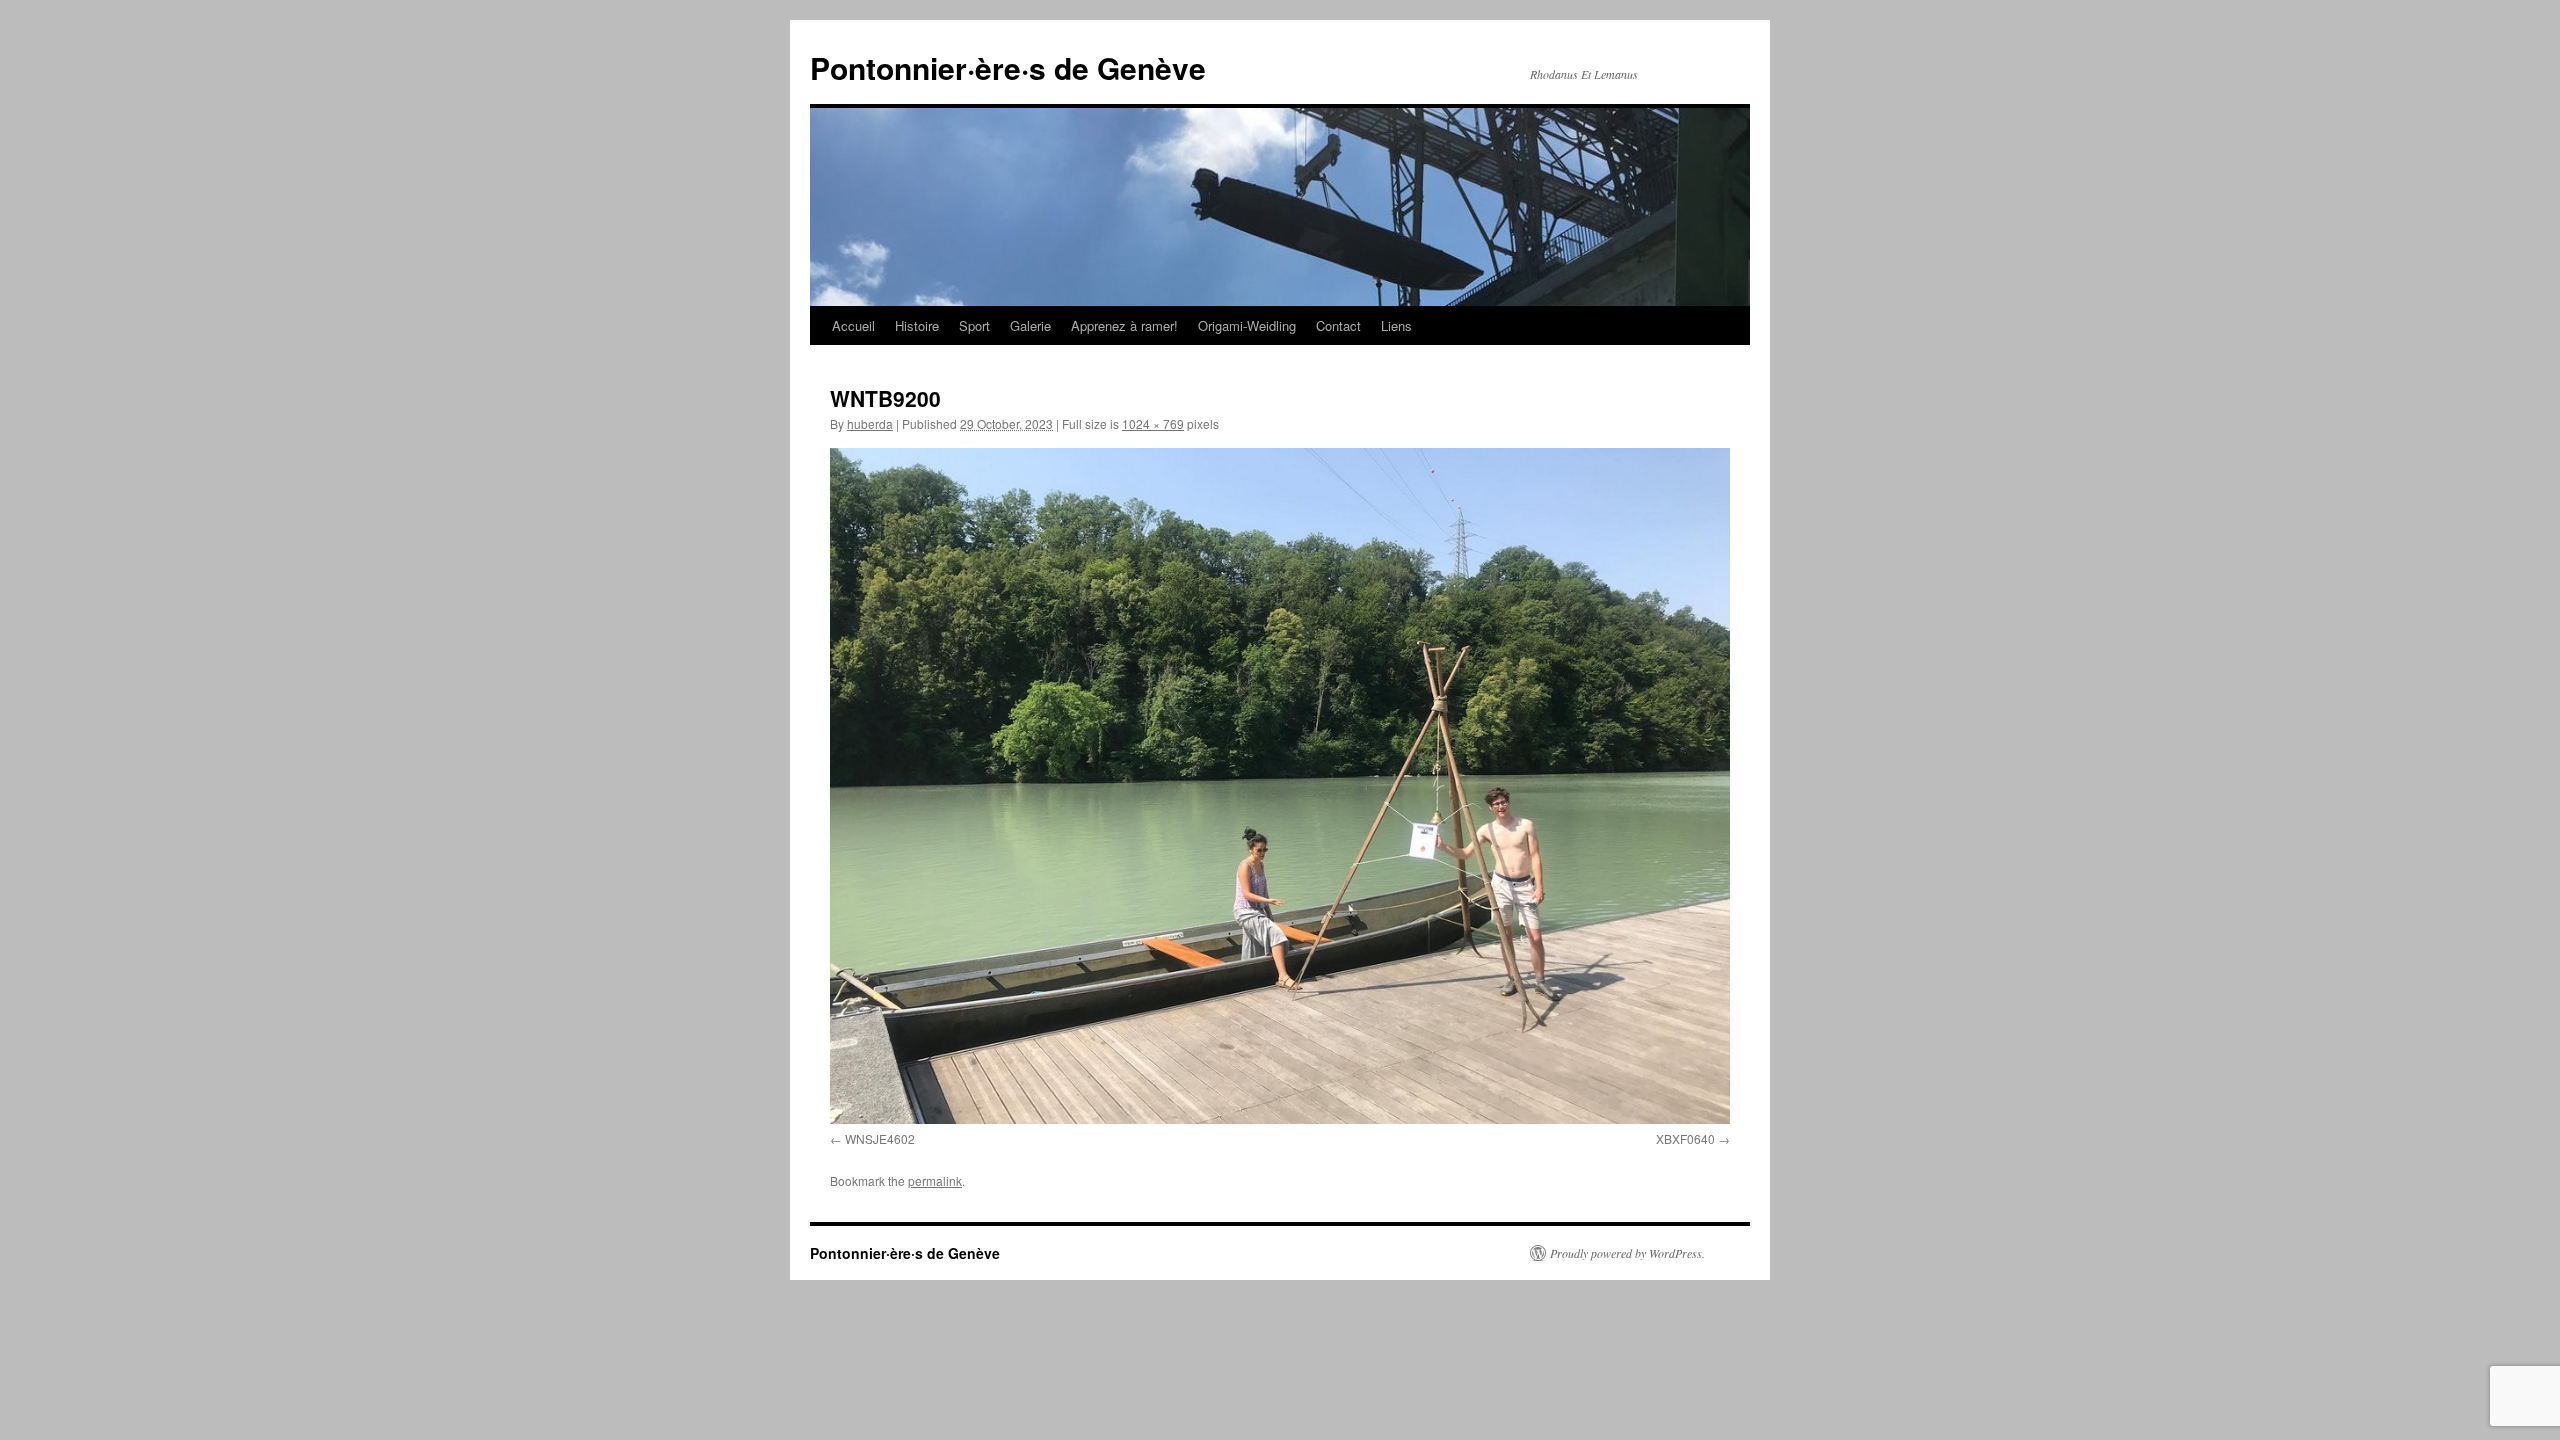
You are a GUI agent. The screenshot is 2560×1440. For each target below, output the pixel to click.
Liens (1396, 325)
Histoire (917, 325)
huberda (870, 423)
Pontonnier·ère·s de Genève (1008, 67)
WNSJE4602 (880, 1138)
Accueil (853, 325)
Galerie (1030, 325)
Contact (1338, 325)
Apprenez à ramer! (1124, 325)
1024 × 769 (1153, 423)
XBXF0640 (1685, 1138)
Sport (974, 325)
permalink (935, 1180)
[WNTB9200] (1280, 786)
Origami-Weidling (1247, 325)
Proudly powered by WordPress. (1627, 1253)
